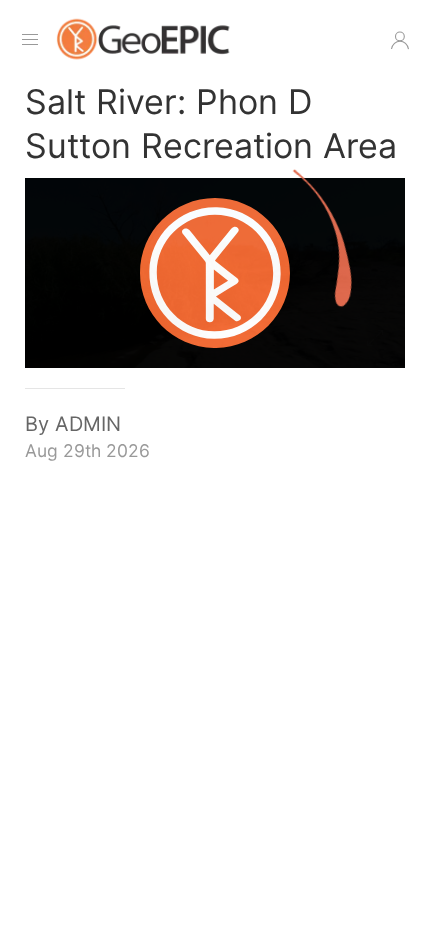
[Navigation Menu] (30, 40)
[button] (400, 40)
